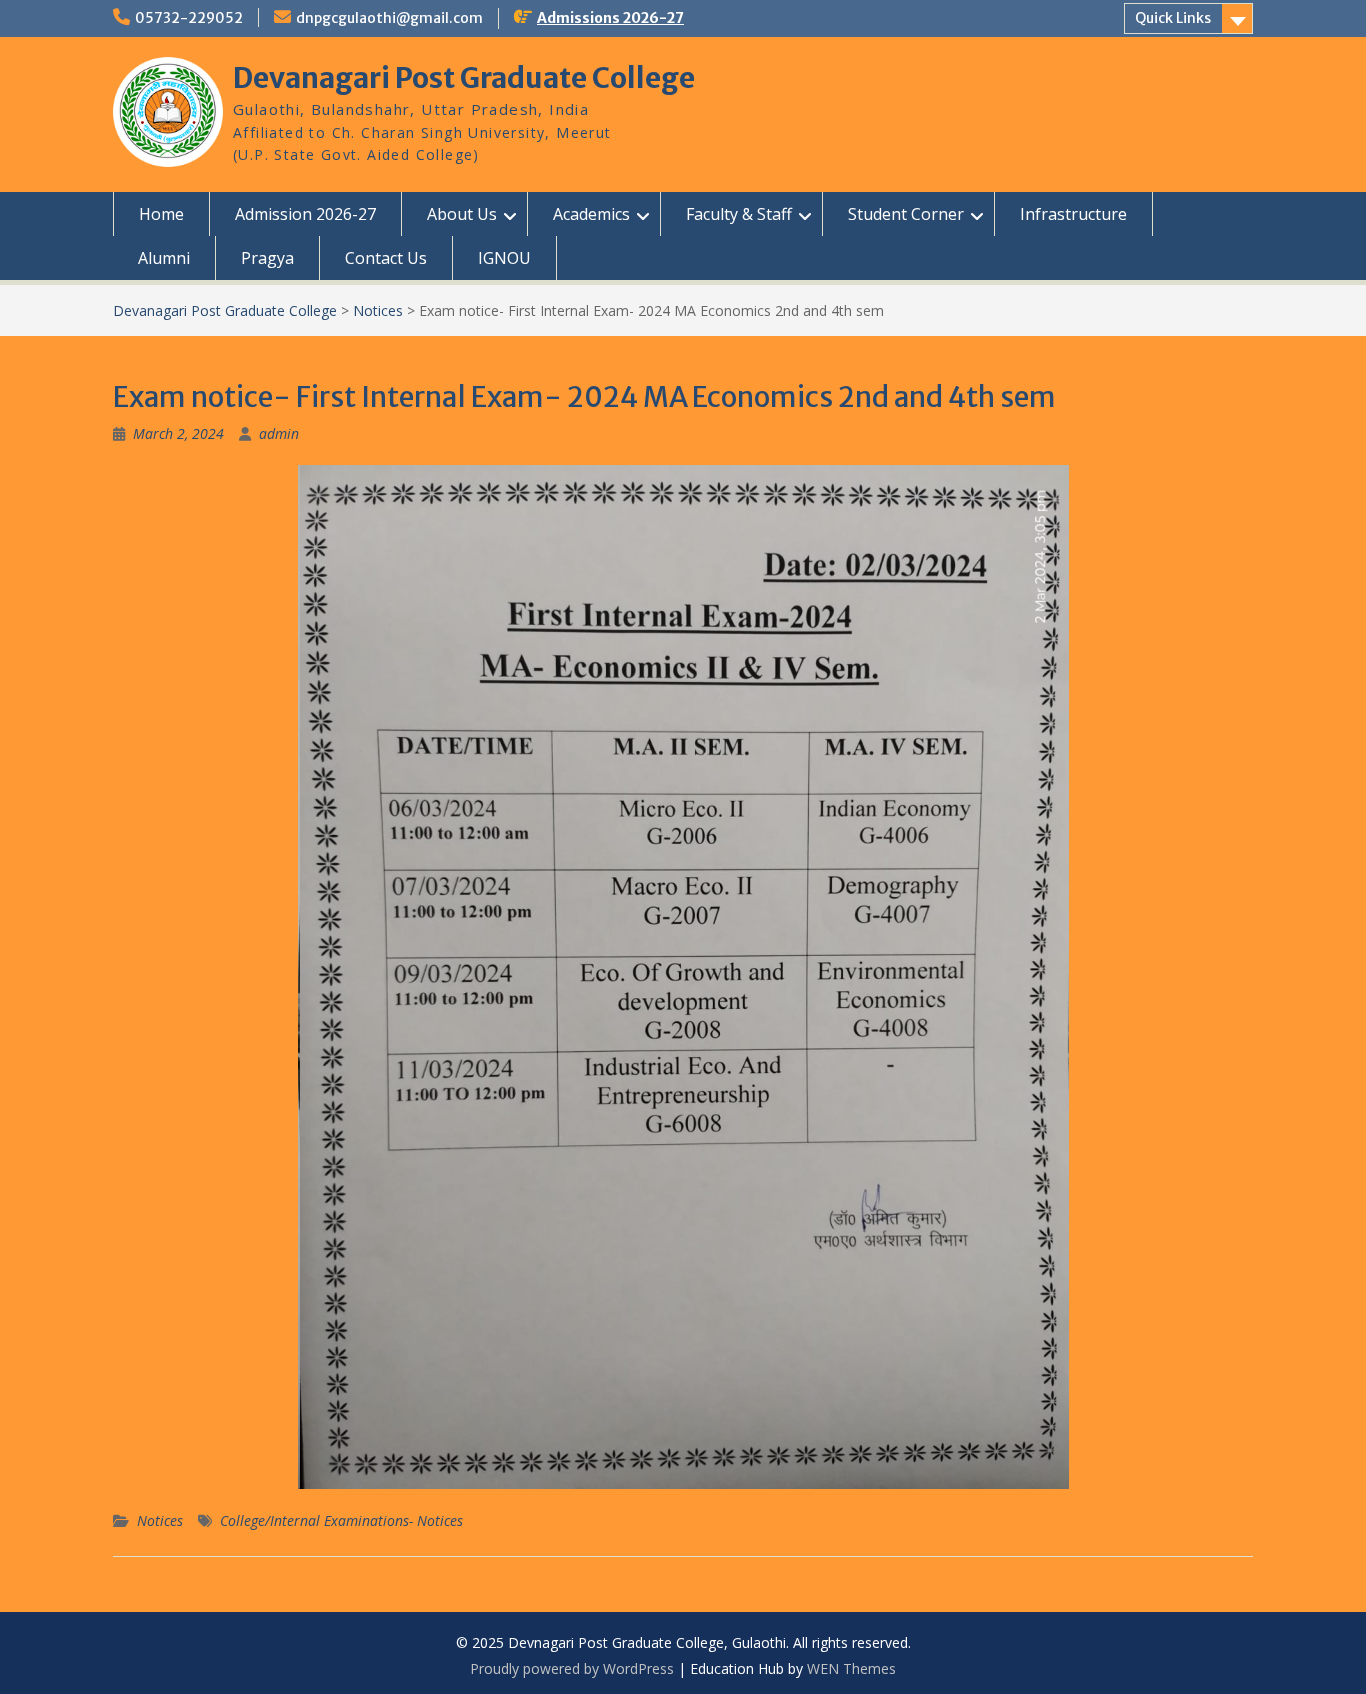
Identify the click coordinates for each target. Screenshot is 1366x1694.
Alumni (164, 258)
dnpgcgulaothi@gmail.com (389, 18)
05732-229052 (189, 18)
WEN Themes (851, 1668)
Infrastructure (1073, 214)
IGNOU (504, 258)
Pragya (267, 258)
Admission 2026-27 (305, 214)
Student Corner (906, 214)
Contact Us (386, 258)
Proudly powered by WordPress (572, 1668)
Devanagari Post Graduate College (464, 78)
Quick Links (1173, 18)
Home (161, 214)
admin (279, 433)
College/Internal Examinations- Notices (341, 1520)
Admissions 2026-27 (610, 18)
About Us (462, 214)
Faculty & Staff (739, 214)
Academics (591, 214)
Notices (160, 1520)
